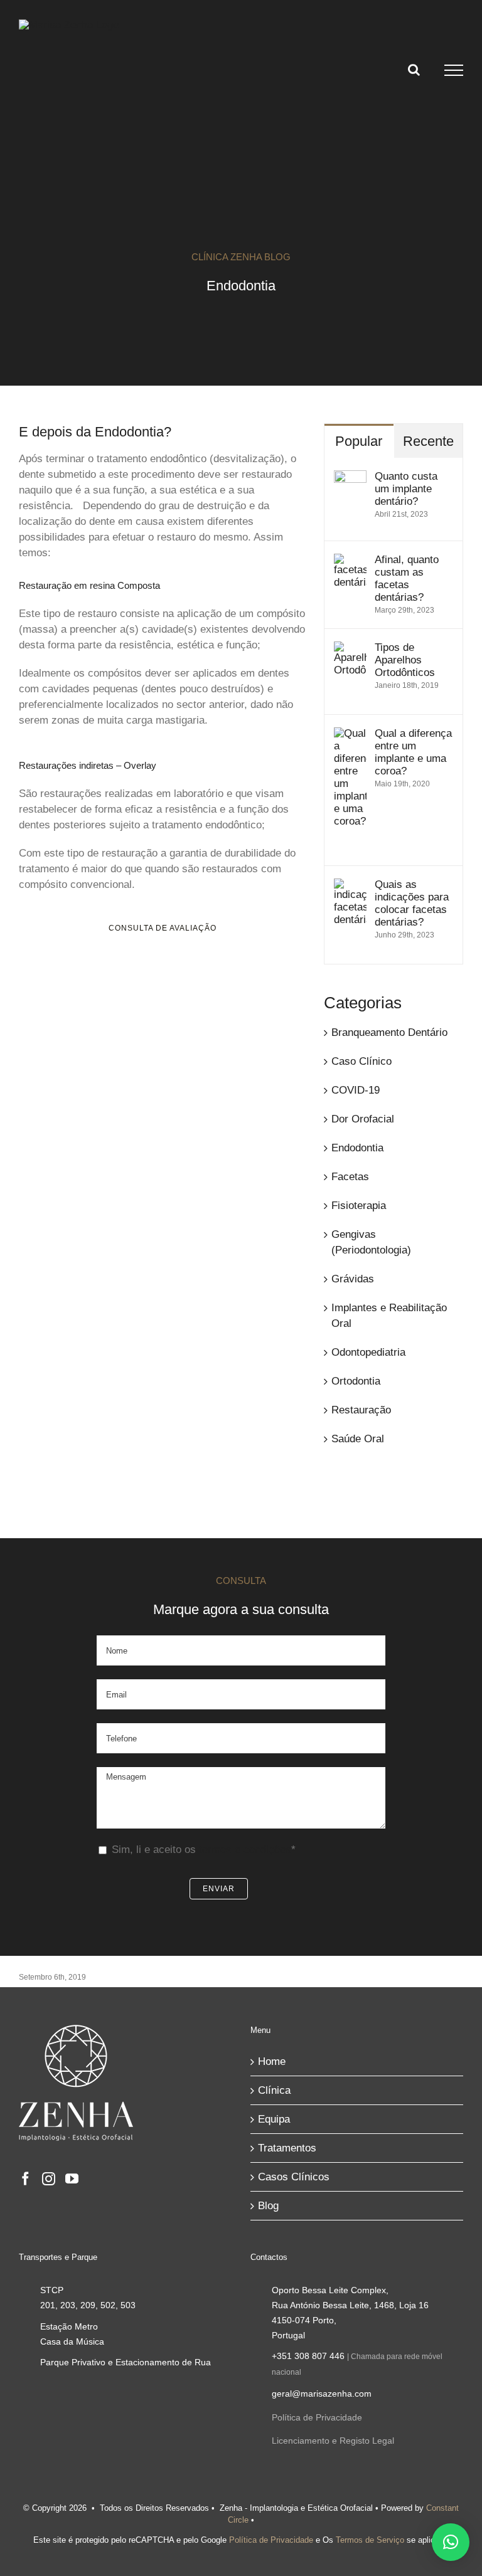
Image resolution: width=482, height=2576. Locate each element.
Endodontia (357, 1148)
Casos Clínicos (294, 2177)
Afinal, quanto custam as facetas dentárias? (407, 578)
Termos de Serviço (370, 2540)
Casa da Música (72, 2341)
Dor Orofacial (363, 1119)
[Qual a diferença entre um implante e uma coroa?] (350, 735)
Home (272, 2061)
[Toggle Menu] (454, 70)
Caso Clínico (361, 1061)
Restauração (361, 1410)
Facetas (350, 1177)
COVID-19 (356, 1090)
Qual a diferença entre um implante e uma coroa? (413, 752)
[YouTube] (72, 2179)
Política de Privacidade (317, 2417)
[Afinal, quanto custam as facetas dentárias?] (350, 562)
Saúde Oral (358, 1439)
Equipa (274, 2119)
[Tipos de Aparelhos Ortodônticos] (350, 649)
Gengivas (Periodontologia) (371, 1242)
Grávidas (353, 1279)
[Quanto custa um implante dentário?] (350, 478)
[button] (451, 2542)
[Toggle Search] (414, 70)
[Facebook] (25, 2179)
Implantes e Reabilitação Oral (389, 1316)
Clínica (274, 2090)
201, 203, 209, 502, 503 (88, 2305)
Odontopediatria (368, 1352)
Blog (268, 2206)
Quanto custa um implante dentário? (406, 489)
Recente (428, 441)
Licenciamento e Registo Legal (333, 2441)
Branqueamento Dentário (389, 1032)
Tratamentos (287, 2148)
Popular (359, 441)
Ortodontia (356, 1381)
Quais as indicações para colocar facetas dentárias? (412, 903)
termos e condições (245, 1850)
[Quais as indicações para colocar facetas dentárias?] (350, 886)
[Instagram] (49, 2179)
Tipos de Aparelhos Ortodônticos (405, 660)
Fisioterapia (359, 1206)
